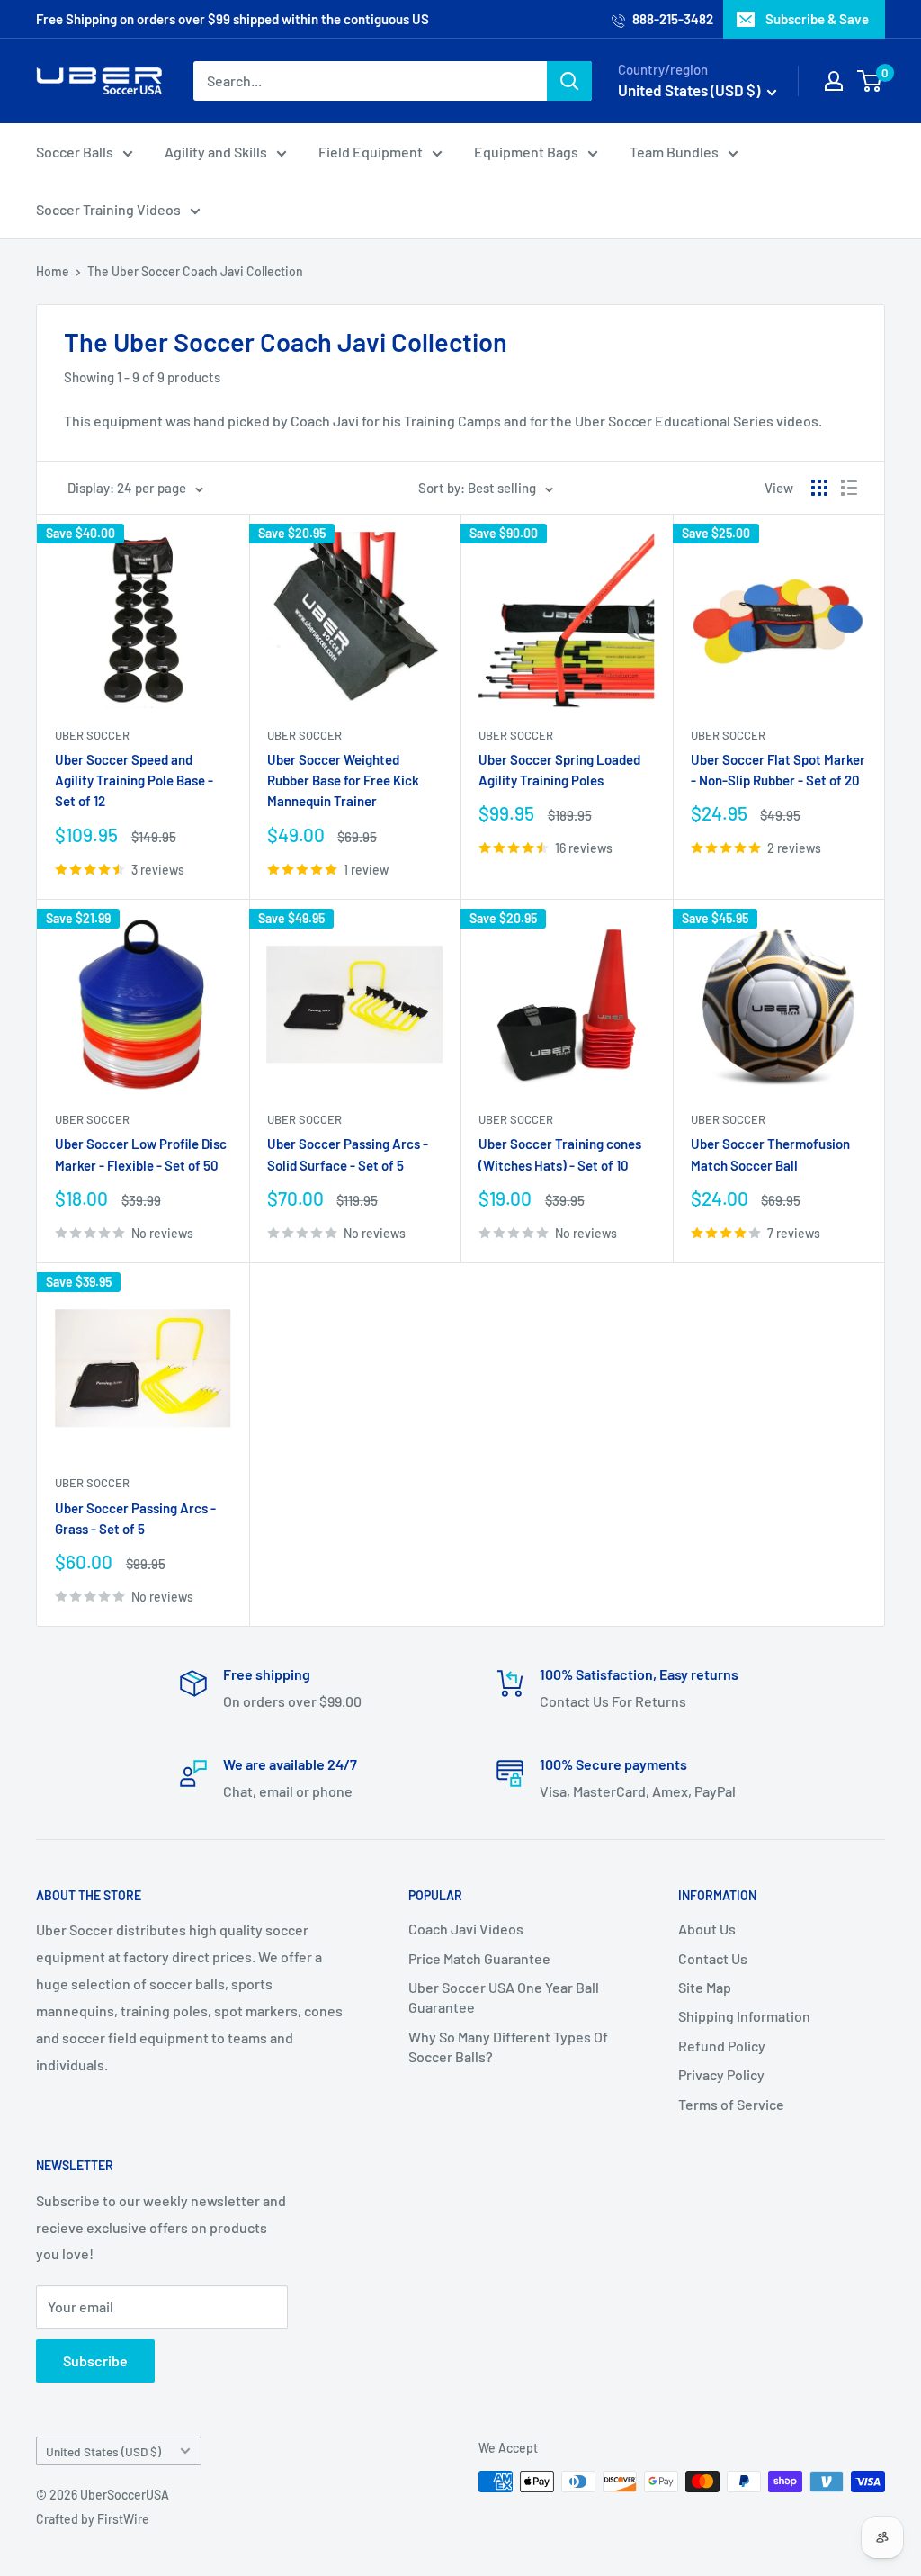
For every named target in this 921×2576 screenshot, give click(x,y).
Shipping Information (744, 2016)
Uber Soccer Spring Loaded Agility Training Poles (559, 770)
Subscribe (95, 2361)
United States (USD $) (103, 2451)
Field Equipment (371, 152)
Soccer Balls (75, 152)
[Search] (569, 81)
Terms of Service (731, 2104)
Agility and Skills (216, 152)
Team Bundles (674, 152)
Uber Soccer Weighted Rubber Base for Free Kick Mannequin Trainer (343, 781)
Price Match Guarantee (479, 1958)
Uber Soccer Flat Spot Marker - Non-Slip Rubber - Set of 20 (778, 770)
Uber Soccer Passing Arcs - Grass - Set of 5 (135, 1518)
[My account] (834, 81)
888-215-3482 (671, 19)
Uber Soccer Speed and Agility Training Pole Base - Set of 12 (134, 781)
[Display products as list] (849, 488)
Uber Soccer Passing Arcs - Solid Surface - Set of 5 (348, 1154)
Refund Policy (722, 2046)
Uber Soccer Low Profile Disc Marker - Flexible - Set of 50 (141, 1154)
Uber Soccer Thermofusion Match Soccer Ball (770, 1154)
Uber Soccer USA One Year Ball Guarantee (504, 1997)
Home (53, 271)
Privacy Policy (721, 2074)
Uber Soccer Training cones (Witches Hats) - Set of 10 (560, 1154)
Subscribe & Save (817, 19)
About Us (707, 1929)
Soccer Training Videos (108, 209)
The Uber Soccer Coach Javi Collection (195, 271)
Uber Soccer (92, 735)
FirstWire (123, 2519)
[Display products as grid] (819, 488)
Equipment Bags (526, 152)
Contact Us (713, 1958)
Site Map (705, 1987)
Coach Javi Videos (466, 1929)
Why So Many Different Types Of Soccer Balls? (508, 2046)
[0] (870, 81)
